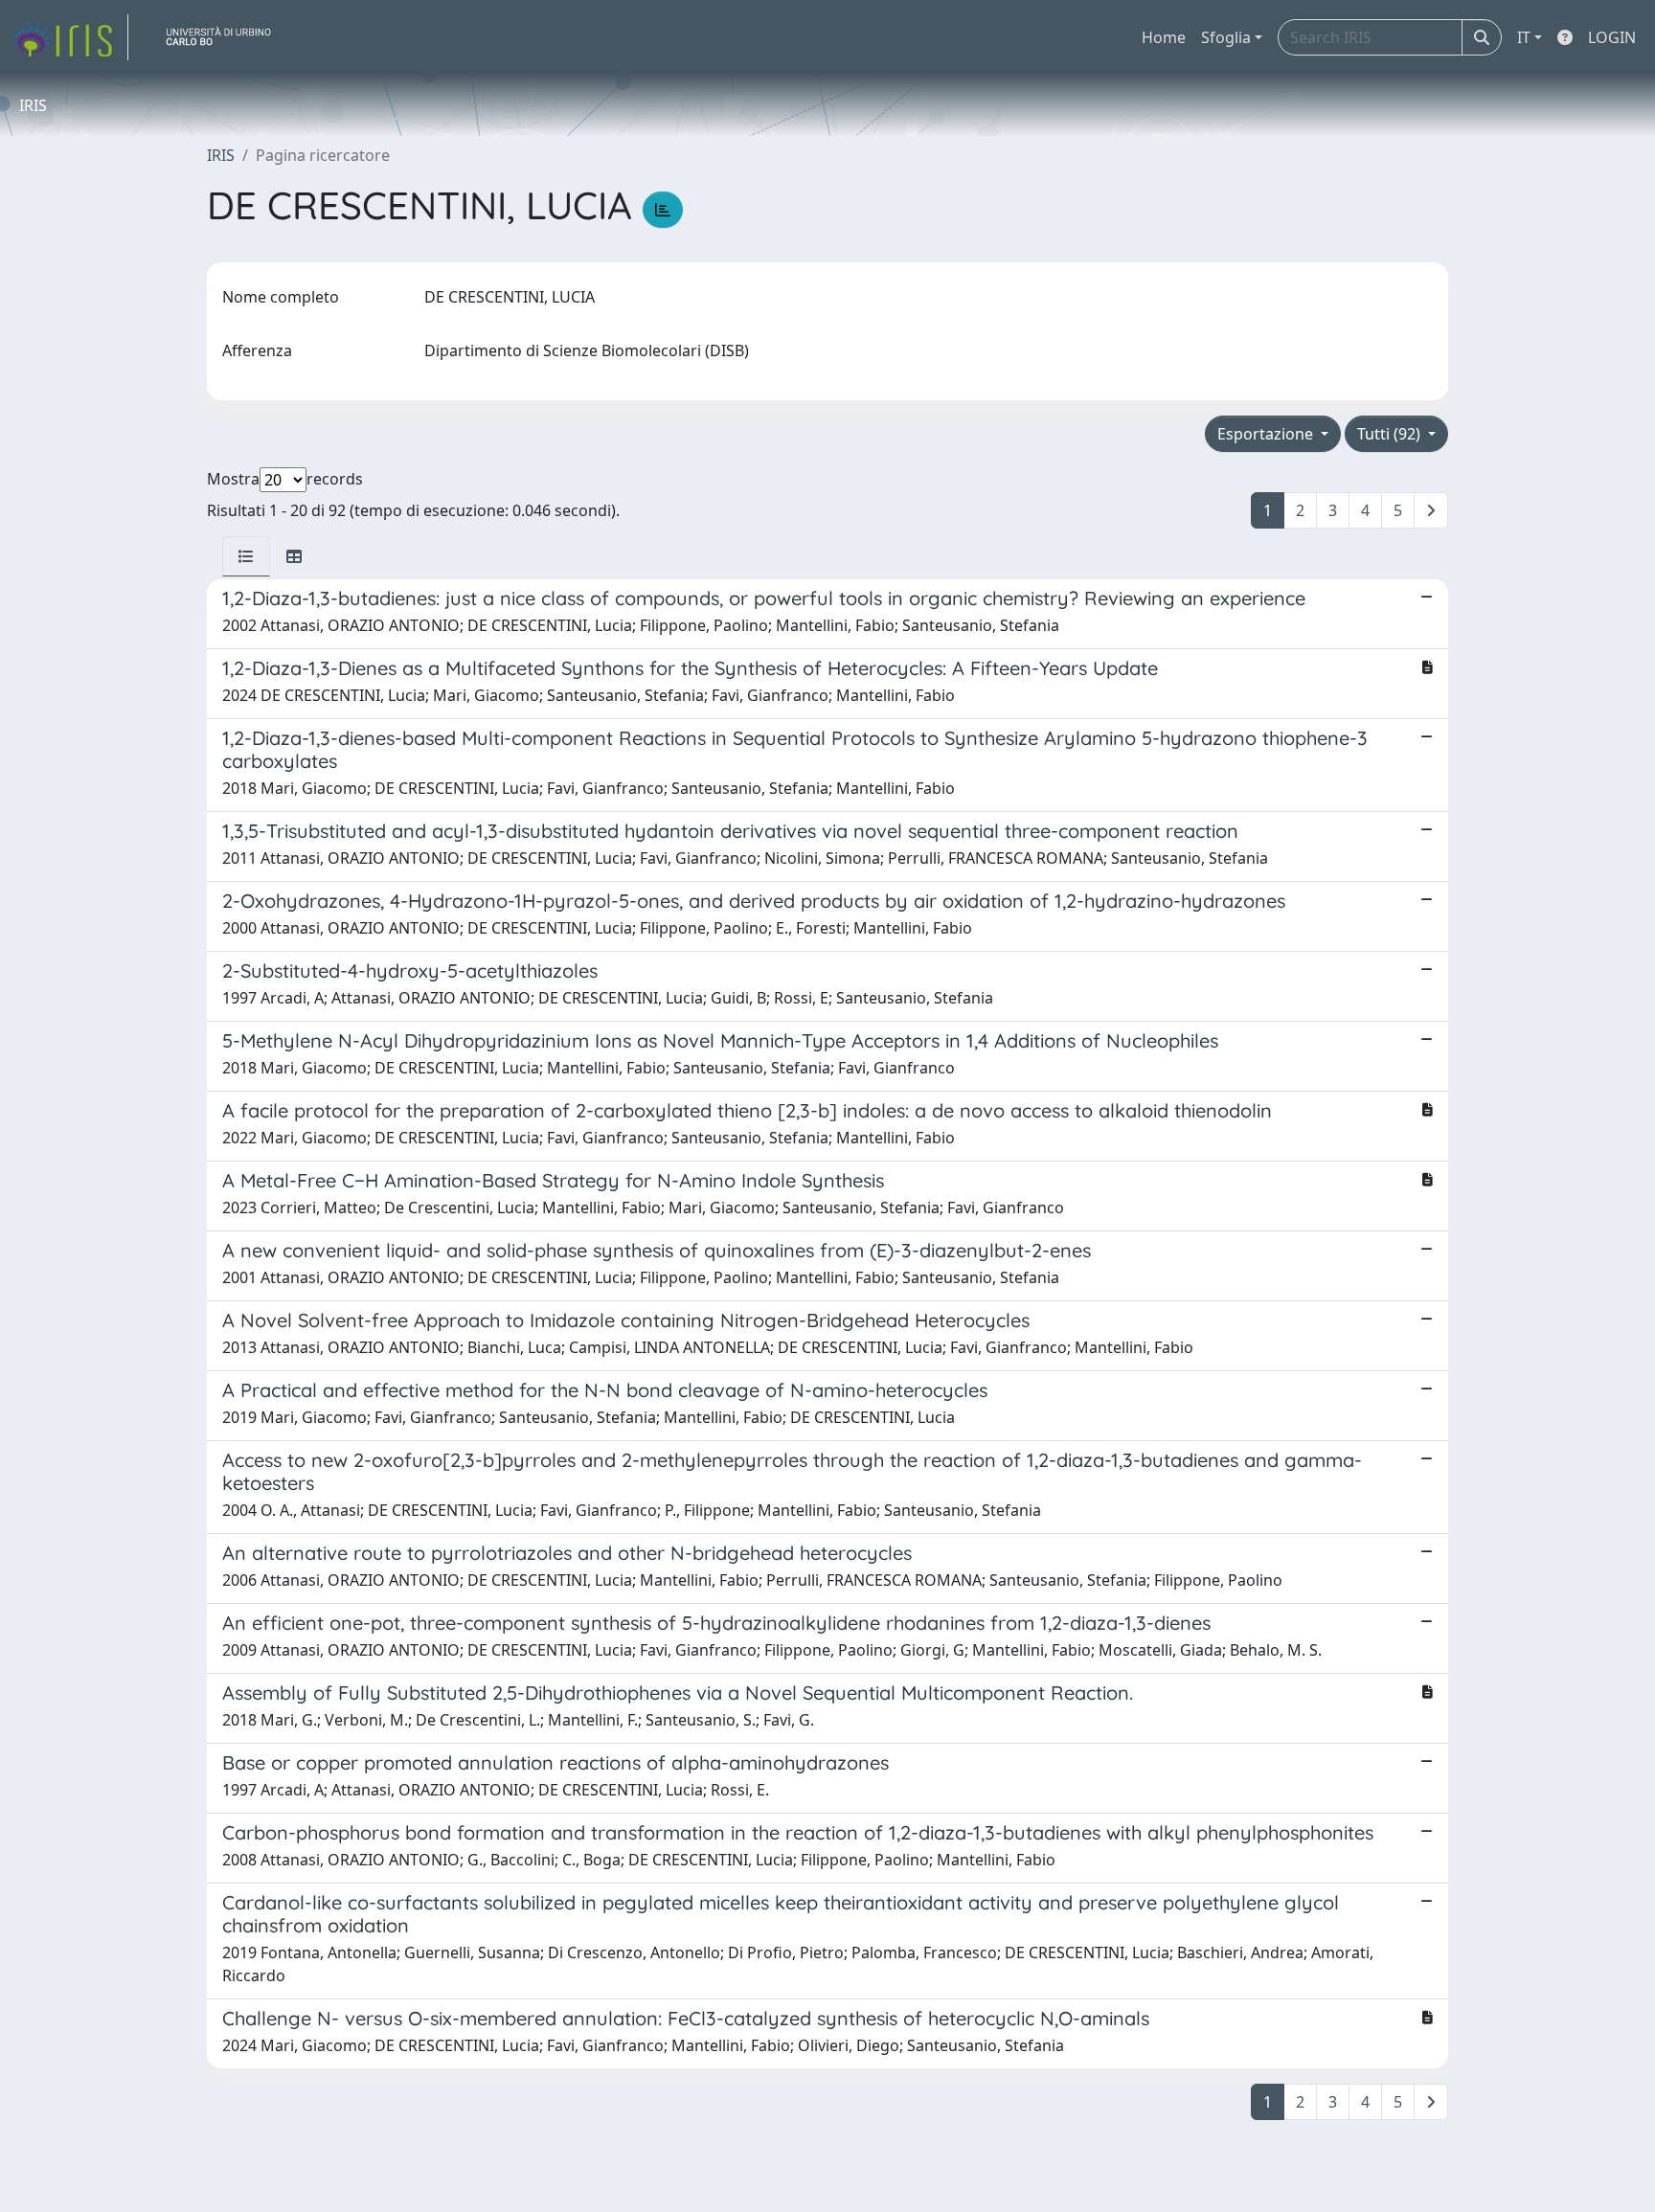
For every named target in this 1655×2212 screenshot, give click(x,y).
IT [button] (1524, 37)
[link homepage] (70, 37)
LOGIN (1612, 37)
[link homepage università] (226, 37)
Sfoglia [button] (1226, 37)
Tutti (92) (1391, 434)
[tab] (246, 556)
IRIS (221, 155)
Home (1164, 37)
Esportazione (1267, 434)
